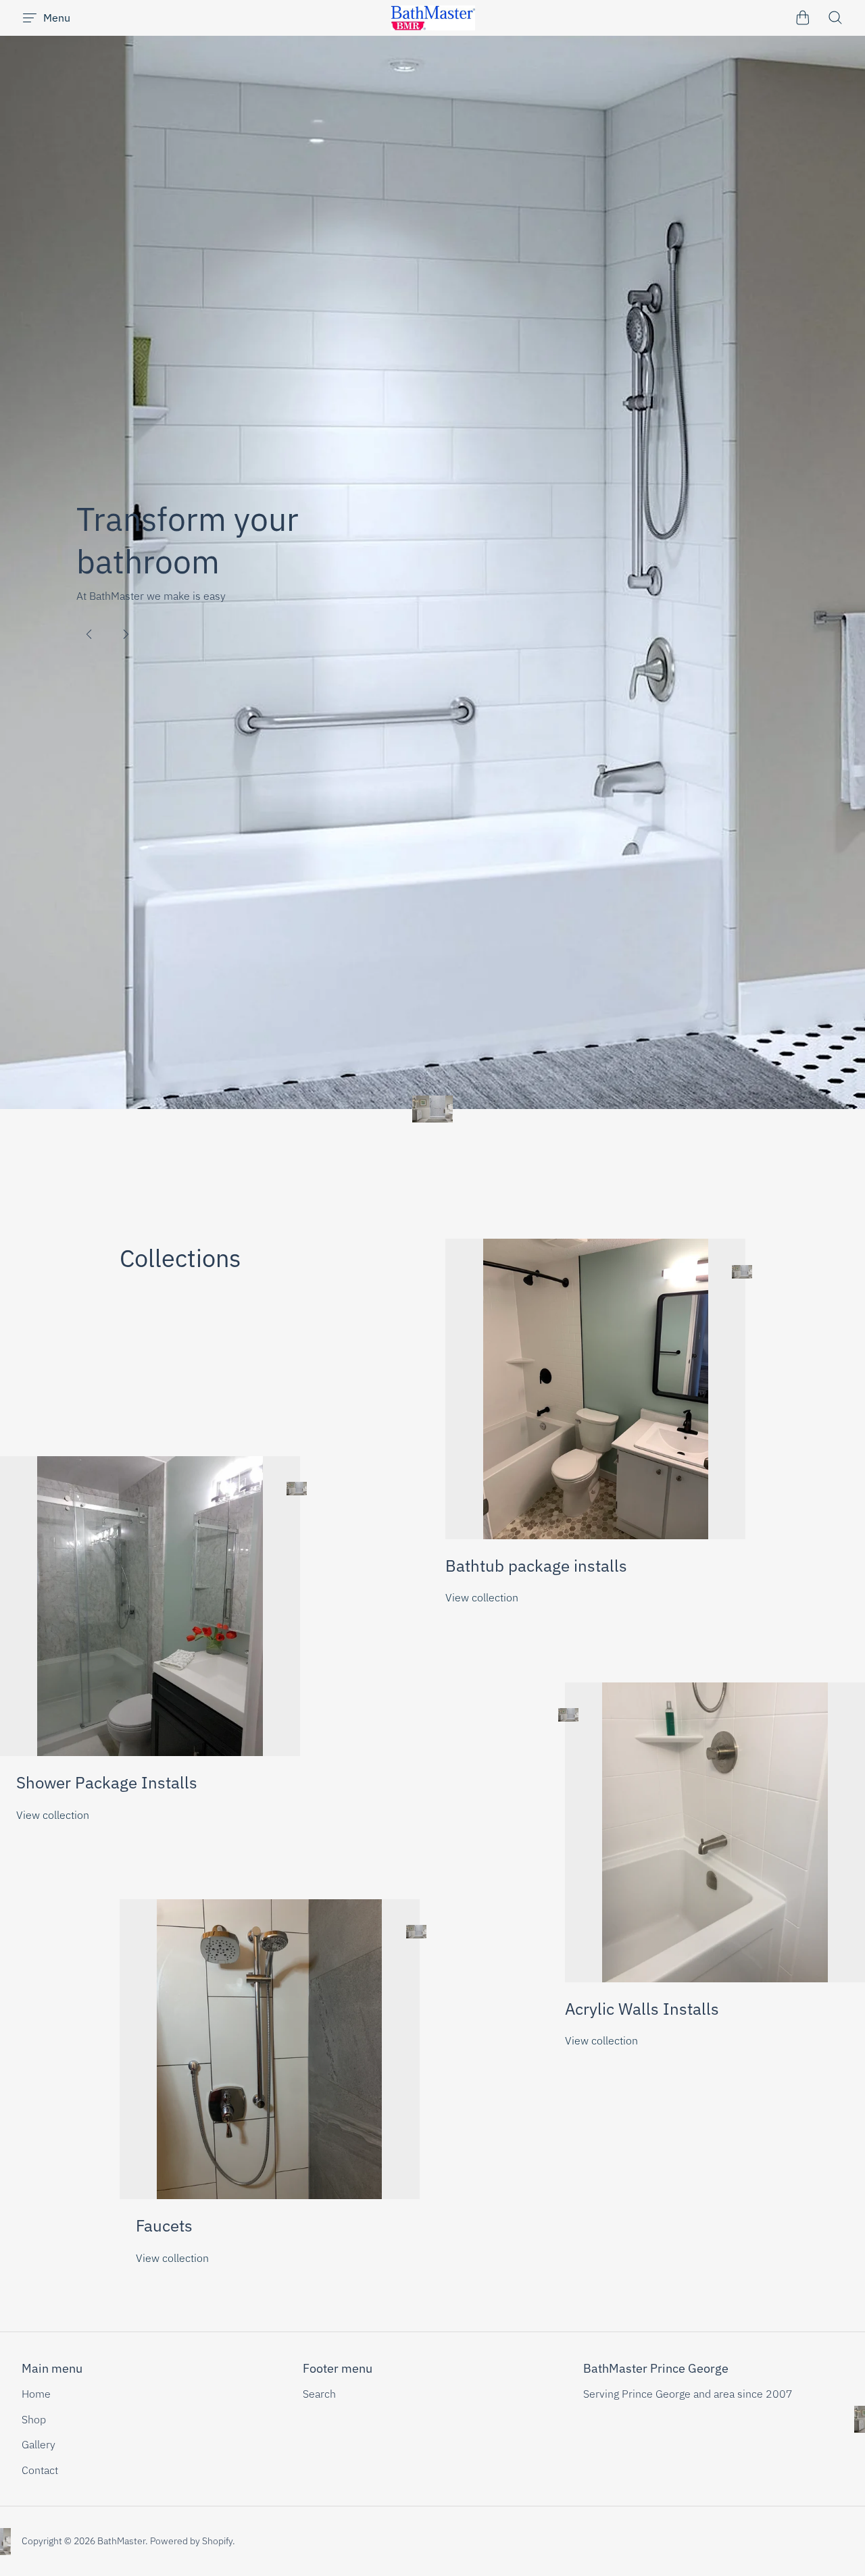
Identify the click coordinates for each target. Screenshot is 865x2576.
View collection (482, 1597)
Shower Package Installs (107, 1782)
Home (36, 2394)
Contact (40, 2470)
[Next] (126, 634)
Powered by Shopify (191, 2541)
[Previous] (89, 634)
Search (319, 2394)
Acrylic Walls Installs (642, 2009)
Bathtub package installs (536, 1566)
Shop (34, 2419)
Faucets (164, 2225)
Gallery (39, 2444)
